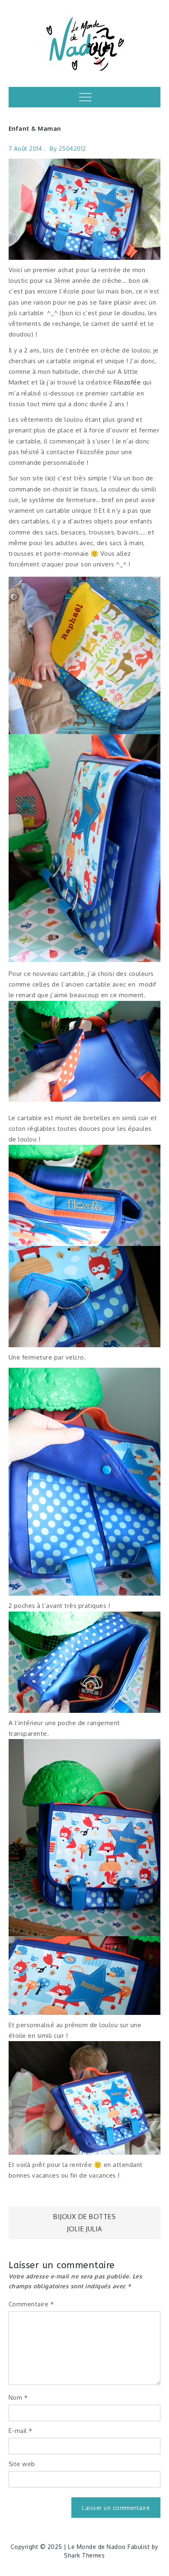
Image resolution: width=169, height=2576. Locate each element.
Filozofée (127, 382)
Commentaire (31, 2304)
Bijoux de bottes (84, 2217)
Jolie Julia (84, 2229)
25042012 (72, 149)
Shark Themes (84, 2555)
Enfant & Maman (35, 128)
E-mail (21, 2431)
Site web (22, 2464)
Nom (18, 2398)
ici (51, 478)
